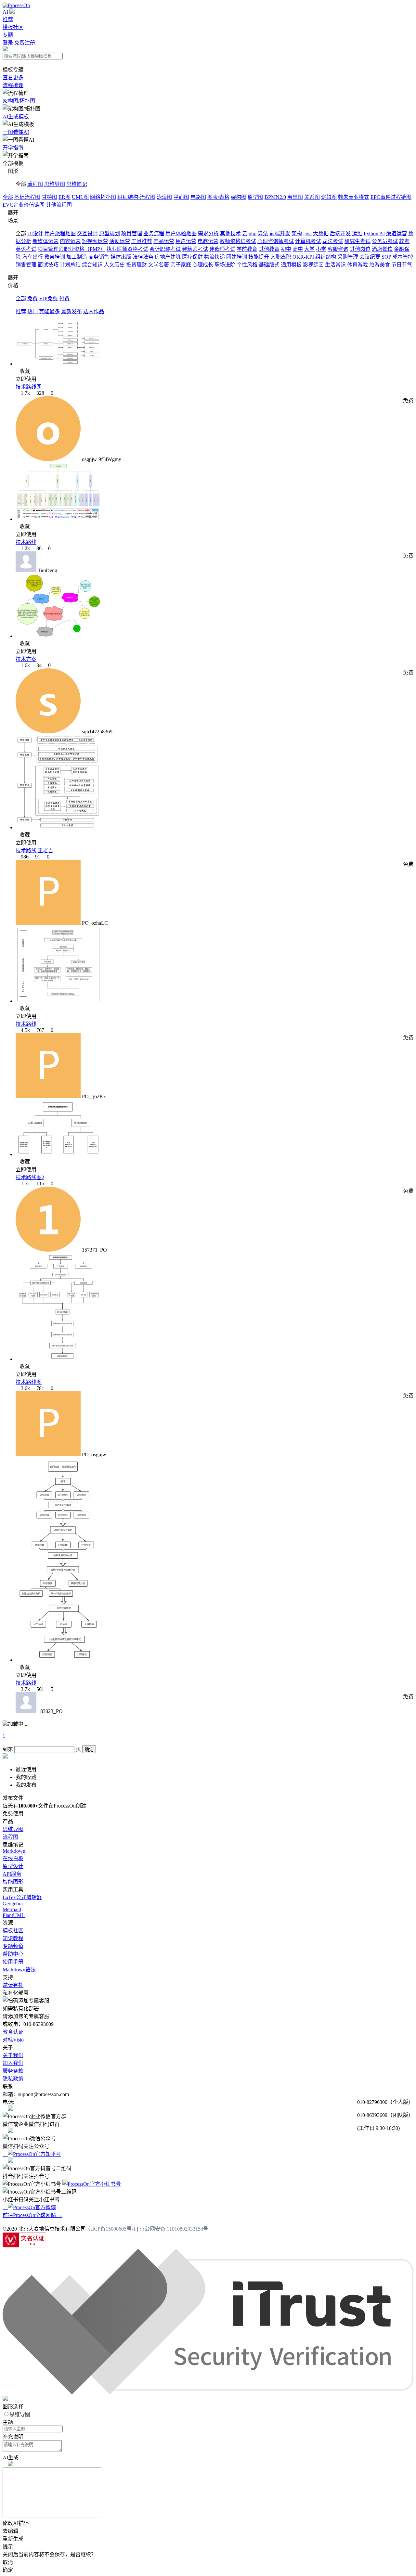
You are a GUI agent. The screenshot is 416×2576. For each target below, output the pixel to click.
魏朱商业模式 (354, 197)
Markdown (14, 1851)
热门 (32, 311)
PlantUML (14, 1915)
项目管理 (132, 233)
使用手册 (13, 1962)
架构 (297, 233)
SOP (386, 257)
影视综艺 (313, 265)
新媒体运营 (45, 241)
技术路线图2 (30, 1177)
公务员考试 (385, 241)
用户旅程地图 (60, 233)
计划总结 (70, 265)
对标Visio (13, 2040)
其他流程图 (59, 205)
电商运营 (208, 241)
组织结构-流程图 (136, 197)
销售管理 (26, 265)
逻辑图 (329, 197)
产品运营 (164, 241)
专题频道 (13, 1946)
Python (371, 233)
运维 (357, 233)
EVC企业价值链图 (24, 205)
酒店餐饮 (382, 249)
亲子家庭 (181, 265)
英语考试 (26, 249)
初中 (286, 249)
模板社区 (13, 27)
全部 (8, 197)
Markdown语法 (19, 1970)
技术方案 (26, 659)
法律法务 (143, 257)
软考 (404, 241)
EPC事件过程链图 (391, 197)
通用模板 (291, 265)
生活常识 (335, 265)
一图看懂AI (16, 132)
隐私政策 (13, 2079)
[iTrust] (208, 2393)
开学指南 (13, 148)
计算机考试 (308, 241)
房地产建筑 (168, 257)
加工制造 (77, 257)
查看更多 (13, 77)
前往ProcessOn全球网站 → (32, 2215)
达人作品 (94, 311)
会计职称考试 (165, 249)
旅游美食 (380, 265)
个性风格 (247, 265)
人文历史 (114, 265)
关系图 (312, 197)
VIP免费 (48, 298)
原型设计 (13, 1866)
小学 (321, 249)
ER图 (65, 197)
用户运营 (186, 241)
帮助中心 (13, 1954)
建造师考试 (222, 249)
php (253, 233)
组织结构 (326, 257)
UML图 (80, 197)
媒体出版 (121, 257)
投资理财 (136, 265)
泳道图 (164, 197)
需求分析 (208, 233)
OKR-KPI (303, 257)
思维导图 (55, 184)
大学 (309, 249)
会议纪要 (370, 257)
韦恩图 (295, 197)
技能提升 (259, 257)
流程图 (35, 184)
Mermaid (12, 1909)
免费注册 (25, 43)
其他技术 (230, 233)
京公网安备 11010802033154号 (174, 2229)
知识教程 (13, 1938)
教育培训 (55, 257)
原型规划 (110, 233)
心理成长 (203, 265)
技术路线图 (29, 387)
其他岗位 (360, 249)
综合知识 (92, 265)
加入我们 (13, 2063)
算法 (263, 233)
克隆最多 (49, 311)
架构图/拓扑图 (19, 101)
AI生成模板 (16, 116)
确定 (89, 1750)
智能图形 (13, 1882)
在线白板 (13, 1858)
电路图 (198, 197)
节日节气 (402, 265)
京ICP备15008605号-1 (111, 2229)
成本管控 (403, 257)
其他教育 (269, 249)
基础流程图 (27, 197)
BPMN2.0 (275, 197)
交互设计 (87, 233)
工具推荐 (142, 241)
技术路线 (26, 542)
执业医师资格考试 (127, 249)
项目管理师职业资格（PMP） (71, 249)
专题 (8, 35)
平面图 (181, 197)
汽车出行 (32, 257)
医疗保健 (192, 257)
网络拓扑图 (103, 197)
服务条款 (13, 2071)
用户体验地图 (181, 233)
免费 (32, 298)
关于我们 (13, 2055)
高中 (298, 249)
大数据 (321, 233)
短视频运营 (95, 241)
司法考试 (333, 241)
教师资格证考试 (238, 241)
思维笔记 (77, 184)
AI (5, 12)
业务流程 (154, 233)
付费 (64, 298)
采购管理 (348, 257)
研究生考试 (357, 241)
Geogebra (13, 1904)
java (307, 233)
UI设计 (35, 233)
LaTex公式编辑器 (22, 1897)
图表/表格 (218, 197)
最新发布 (71, 311)
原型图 (255, 197)
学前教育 (247, 249)
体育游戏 (357, 265)
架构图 (239, 197)
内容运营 (70, 241)
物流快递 (214, 257)
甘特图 (49, 197)
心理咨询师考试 (276, 241)
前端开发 (280, 233)
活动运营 (120, 241)
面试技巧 (48, 265)
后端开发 (340, 233)
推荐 (8, 19)
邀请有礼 (13, 1985)
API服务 (12, 1874)
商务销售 (99, 257)
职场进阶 (225, 265)
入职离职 (281, 257)
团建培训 (237, 257)
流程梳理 (13, 85)
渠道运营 (396, 233)
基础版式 (269, 265)
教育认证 (13, 2032)
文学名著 (159, 265)
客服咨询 (338, 249)
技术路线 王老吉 (34, 850)
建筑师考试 (195, 249)
